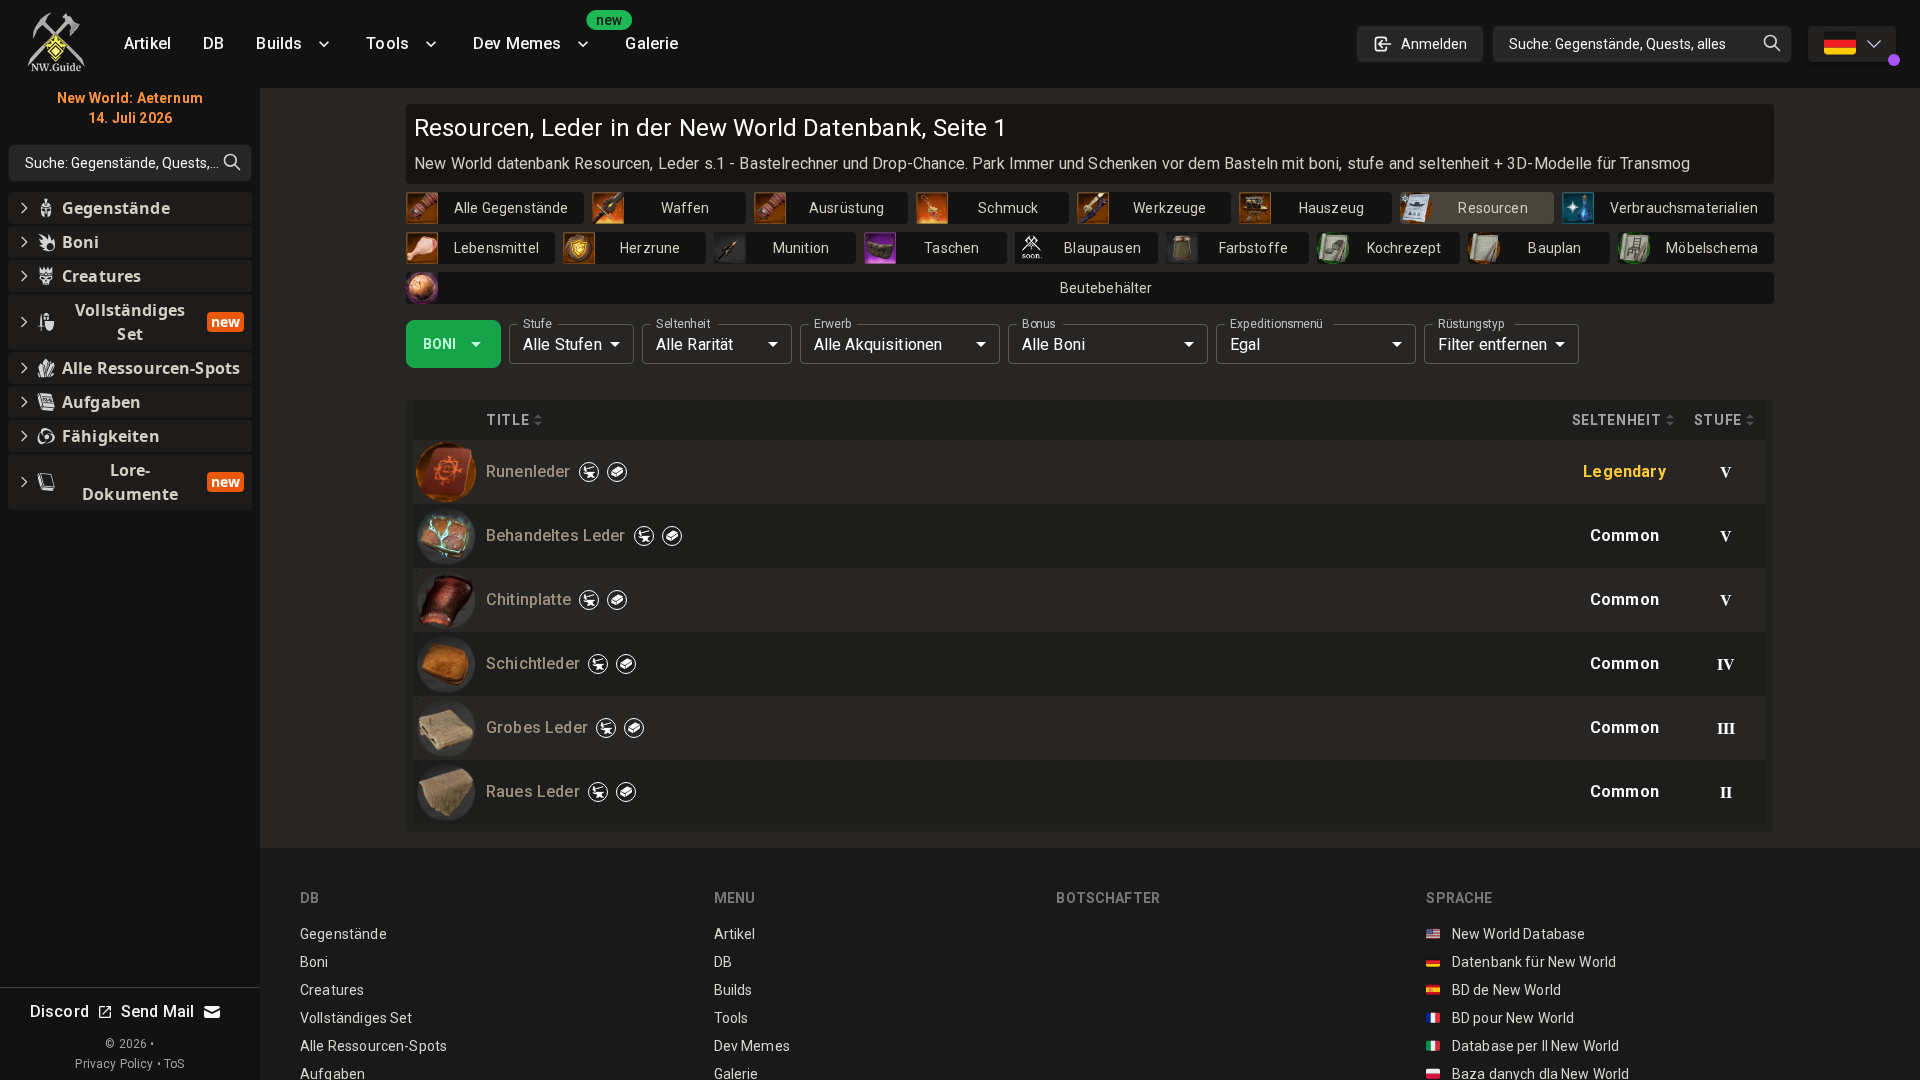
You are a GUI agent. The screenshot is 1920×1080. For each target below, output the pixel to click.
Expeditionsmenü (1276, 324)
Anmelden (1434, 44)
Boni (439, 344)
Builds (279, 43)
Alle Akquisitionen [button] (878, 344)
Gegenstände (343, 934)
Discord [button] (59, 1011)
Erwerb (832, 324)
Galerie (651, 43)
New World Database (1505, 934)
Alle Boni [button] (1053, 344)
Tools (387, 43)
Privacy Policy (114, 1064)
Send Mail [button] (157, 1011)
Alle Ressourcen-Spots (373, 1046)
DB (213, 43)
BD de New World (1493, 990)
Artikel (147, 43)
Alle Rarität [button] (695, 344)
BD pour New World (1500, 1018)
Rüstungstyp (1471, 324)
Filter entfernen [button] (1492, 344)
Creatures (332, 990)
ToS (174, 1064)
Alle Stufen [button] (562, 344)
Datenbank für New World (1521, 962)
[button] (130, 208)
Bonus (1039, 324)
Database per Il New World (1522, 1046)
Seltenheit (683, 324)
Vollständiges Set (356, 1018)
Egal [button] (1245, 344)
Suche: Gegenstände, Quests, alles (1617, 44)
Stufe (537, 324)
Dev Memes (541, 36)
